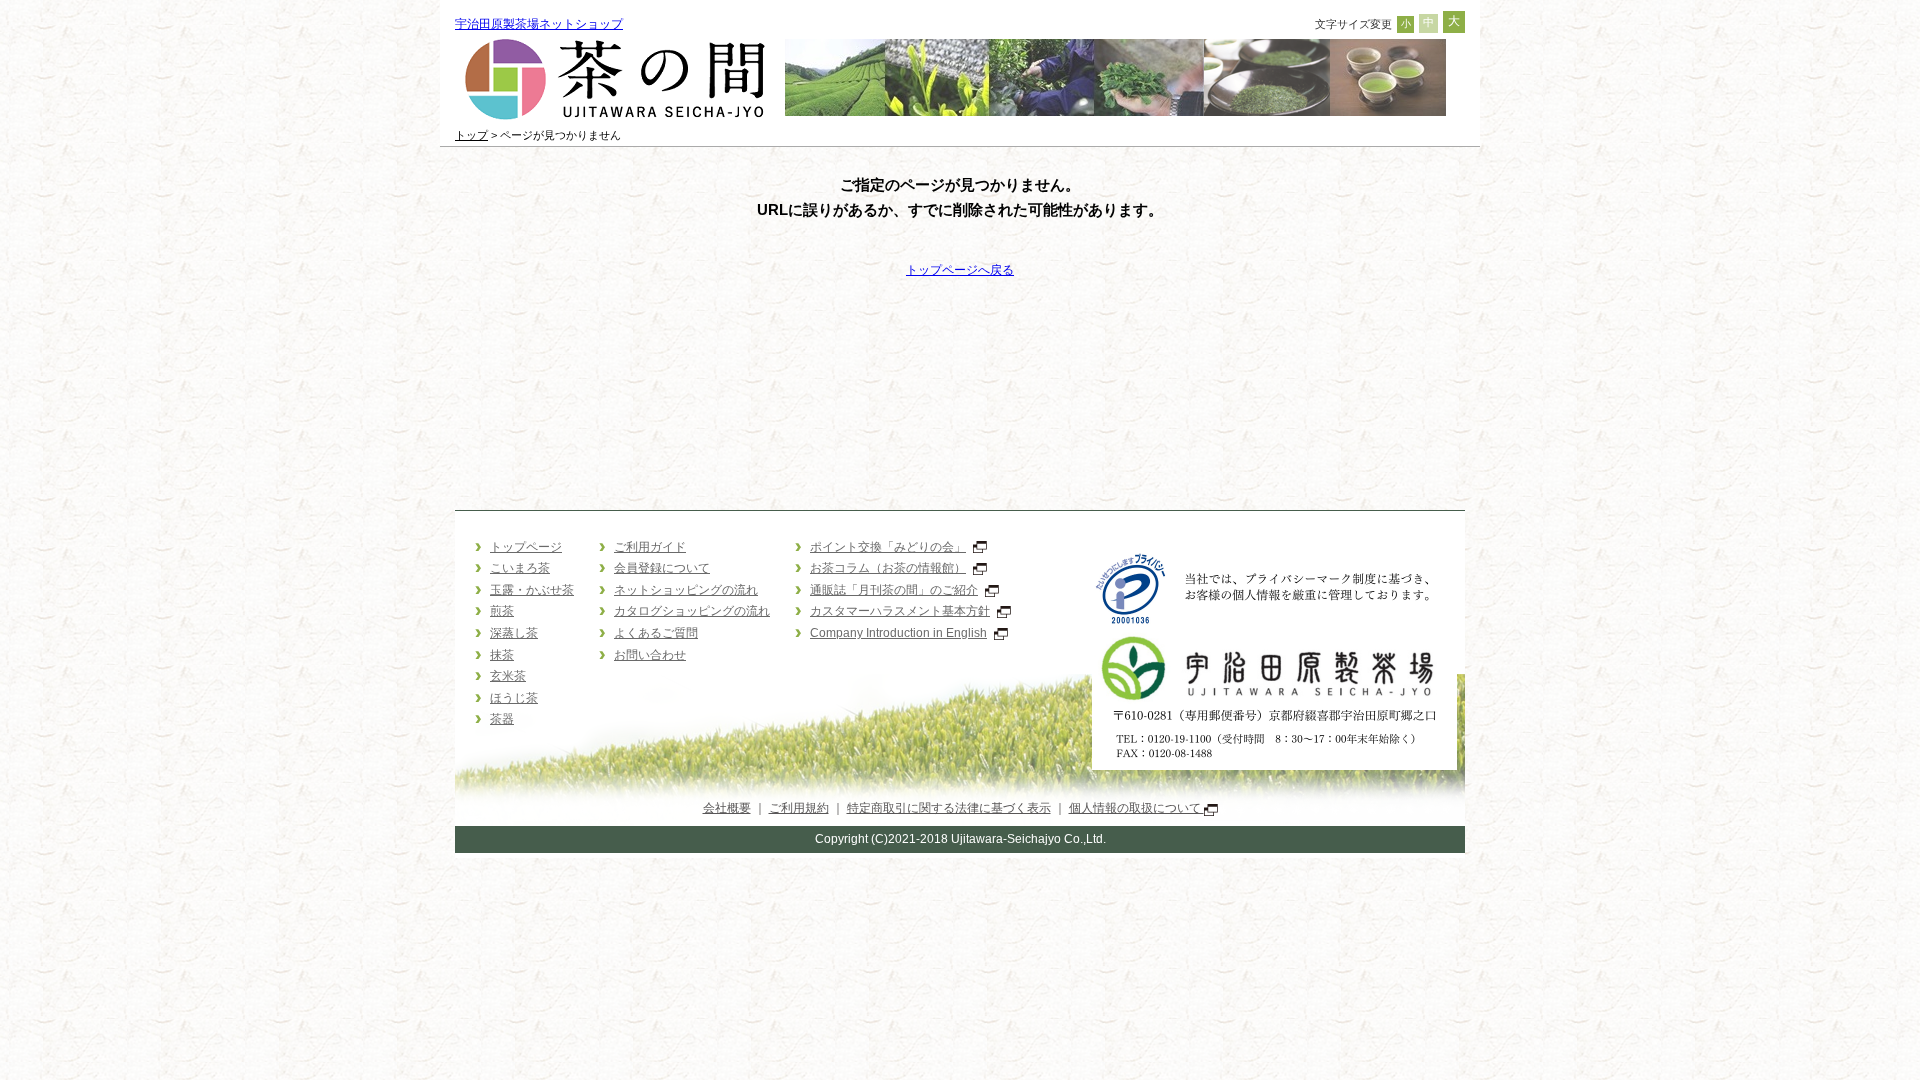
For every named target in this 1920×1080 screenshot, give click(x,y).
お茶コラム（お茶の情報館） (888, 568)
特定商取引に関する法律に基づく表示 (949, 808)
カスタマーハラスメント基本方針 (900, 611)
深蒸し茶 (514, 633)
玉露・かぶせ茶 (532, 590)
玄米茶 (508, 676)
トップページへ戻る (960, 270)
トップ (471, 135)
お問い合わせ (650, 655)
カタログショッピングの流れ (692, 611)
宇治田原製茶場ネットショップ (539, 24)
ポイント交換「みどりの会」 (888, 547)
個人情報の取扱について (1136, 808)
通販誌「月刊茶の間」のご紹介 (894, 590)
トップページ (526, 547)
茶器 (502, 719)
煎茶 (502, 611)
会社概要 (727, 808)
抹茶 (502, 655)
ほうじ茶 (514, 698)
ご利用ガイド (650, 547)
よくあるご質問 (656, 633)
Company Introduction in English (898, 633)
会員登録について (662, 568)
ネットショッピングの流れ (686, 590)
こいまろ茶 (520, 568)
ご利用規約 (799, 808)
